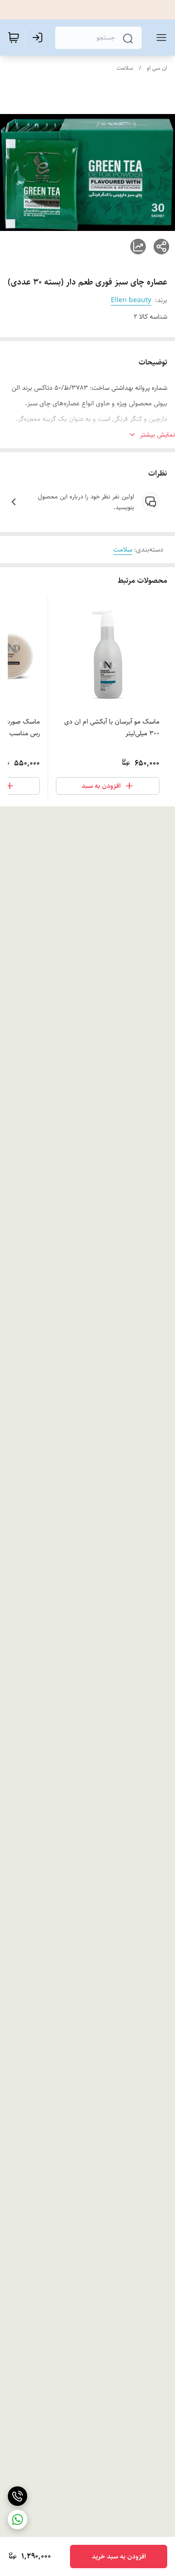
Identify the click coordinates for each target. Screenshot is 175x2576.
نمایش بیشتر (157, 435)
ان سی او (157, 68)
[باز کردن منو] (159, 38)
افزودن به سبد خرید (119, 2557)
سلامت (125, 68)
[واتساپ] (17, 2519)
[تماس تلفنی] (17, 2496)
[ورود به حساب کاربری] (39, 38)
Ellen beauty (131, 300)
